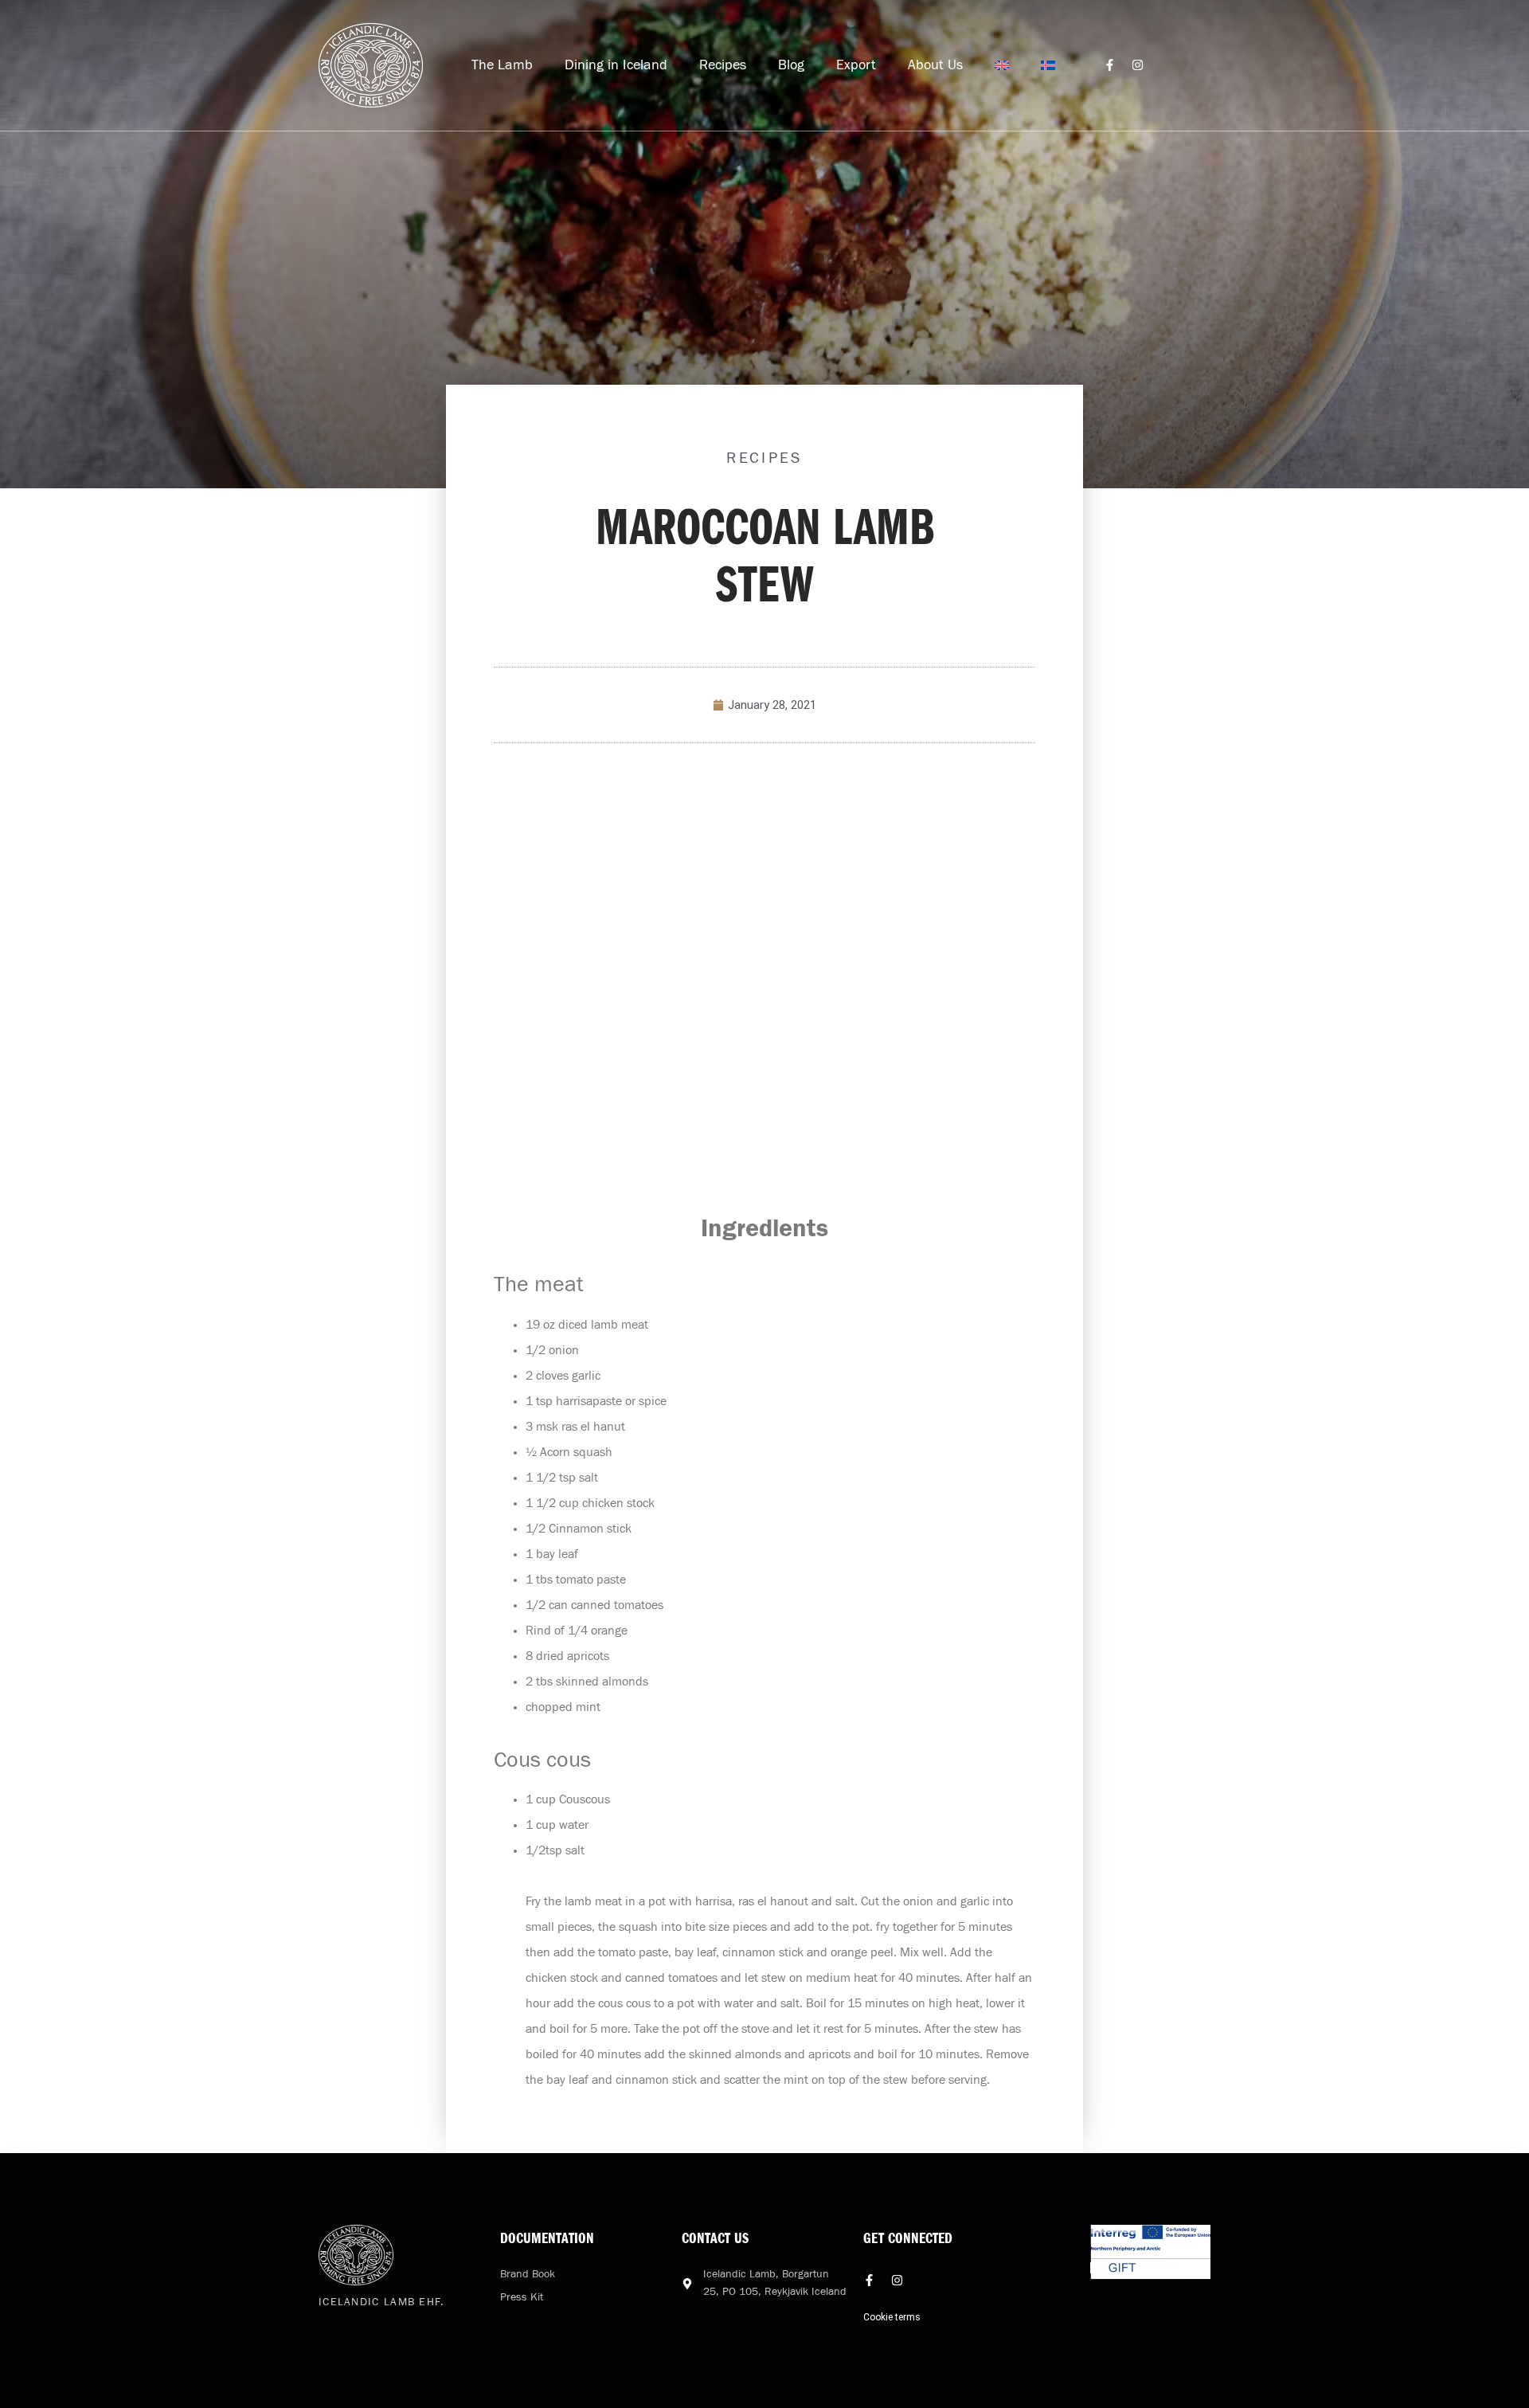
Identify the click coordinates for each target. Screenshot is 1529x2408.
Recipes (723, 65)
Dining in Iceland (616, 65)
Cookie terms (892, 2317)
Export (856, 65)
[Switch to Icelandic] (1048, 65)
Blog (791, 65)
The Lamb (502, 65)
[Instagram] (1138, 65)
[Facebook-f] (1110, 65)
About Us (935, 65)
